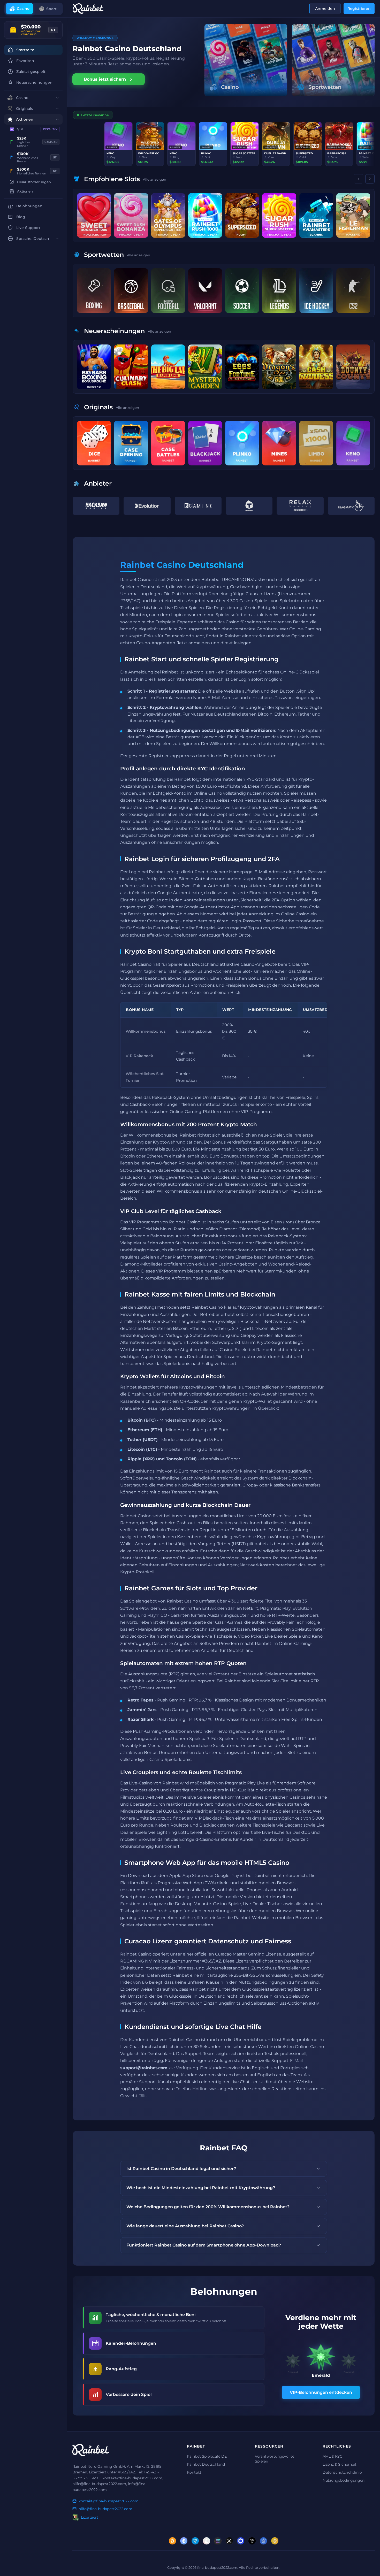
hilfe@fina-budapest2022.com (105, 2509)
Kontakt (194, 2472)
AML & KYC (332, 2456)
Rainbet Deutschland (206, 2464)
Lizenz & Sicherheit (340, 2464)
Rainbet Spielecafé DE (207, 2456)
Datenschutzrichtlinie (342, 2472)
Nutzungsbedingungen (344, 2480)
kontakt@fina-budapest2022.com (109, 2501)
